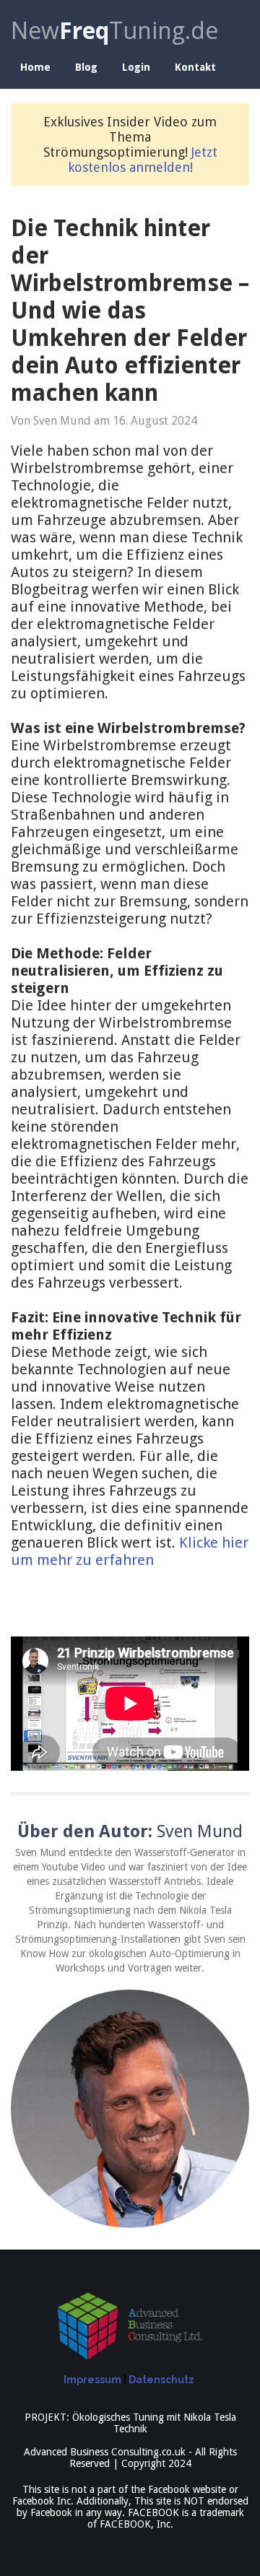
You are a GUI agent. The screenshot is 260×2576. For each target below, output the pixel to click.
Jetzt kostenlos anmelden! (143, 160)
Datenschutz (161, 2380)
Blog (86, 67)
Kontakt (195, 67)
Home (35, 67)
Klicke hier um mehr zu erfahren (130, 1551)
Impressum (92, 2380)
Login (136, 67)
